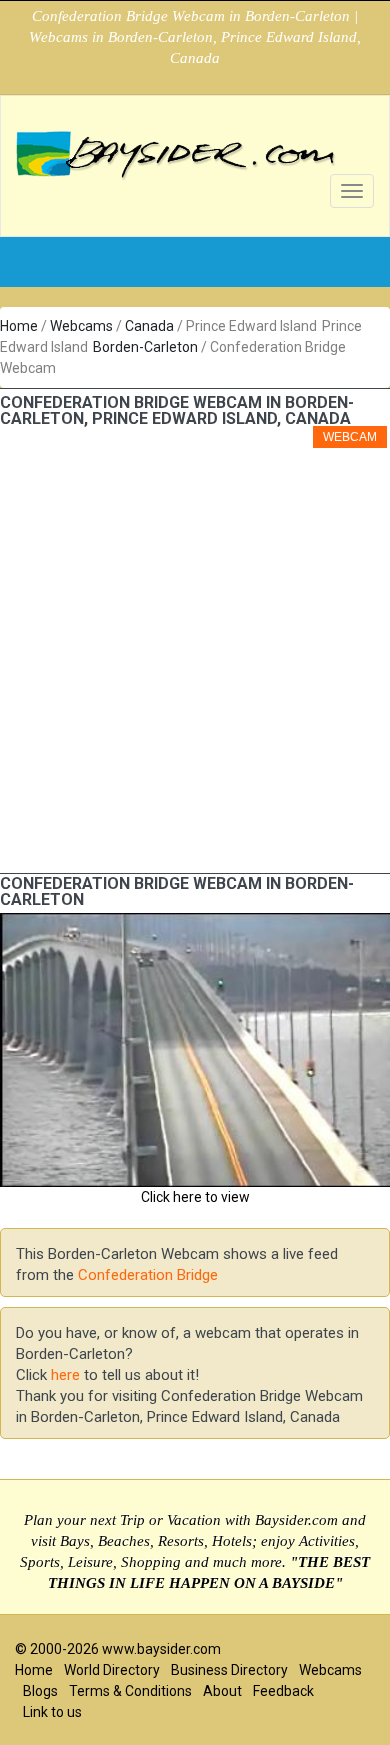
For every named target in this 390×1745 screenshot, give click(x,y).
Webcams (81, 326)
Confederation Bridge (148, 1275)
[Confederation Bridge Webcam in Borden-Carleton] (195, 923)
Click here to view (195, 1197)
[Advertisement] (195, 668)
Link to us (52, 1712)
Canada (149, 326)
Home (19, 326)
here (65, 1375)
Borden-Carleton (145, 347)
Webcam (350, 437)
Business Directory (229, 1670)
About (222, 1691)
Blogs (40, 1691)
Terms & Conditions (130, 1691)
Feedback (283, 1691)
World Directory (112, 1670)
